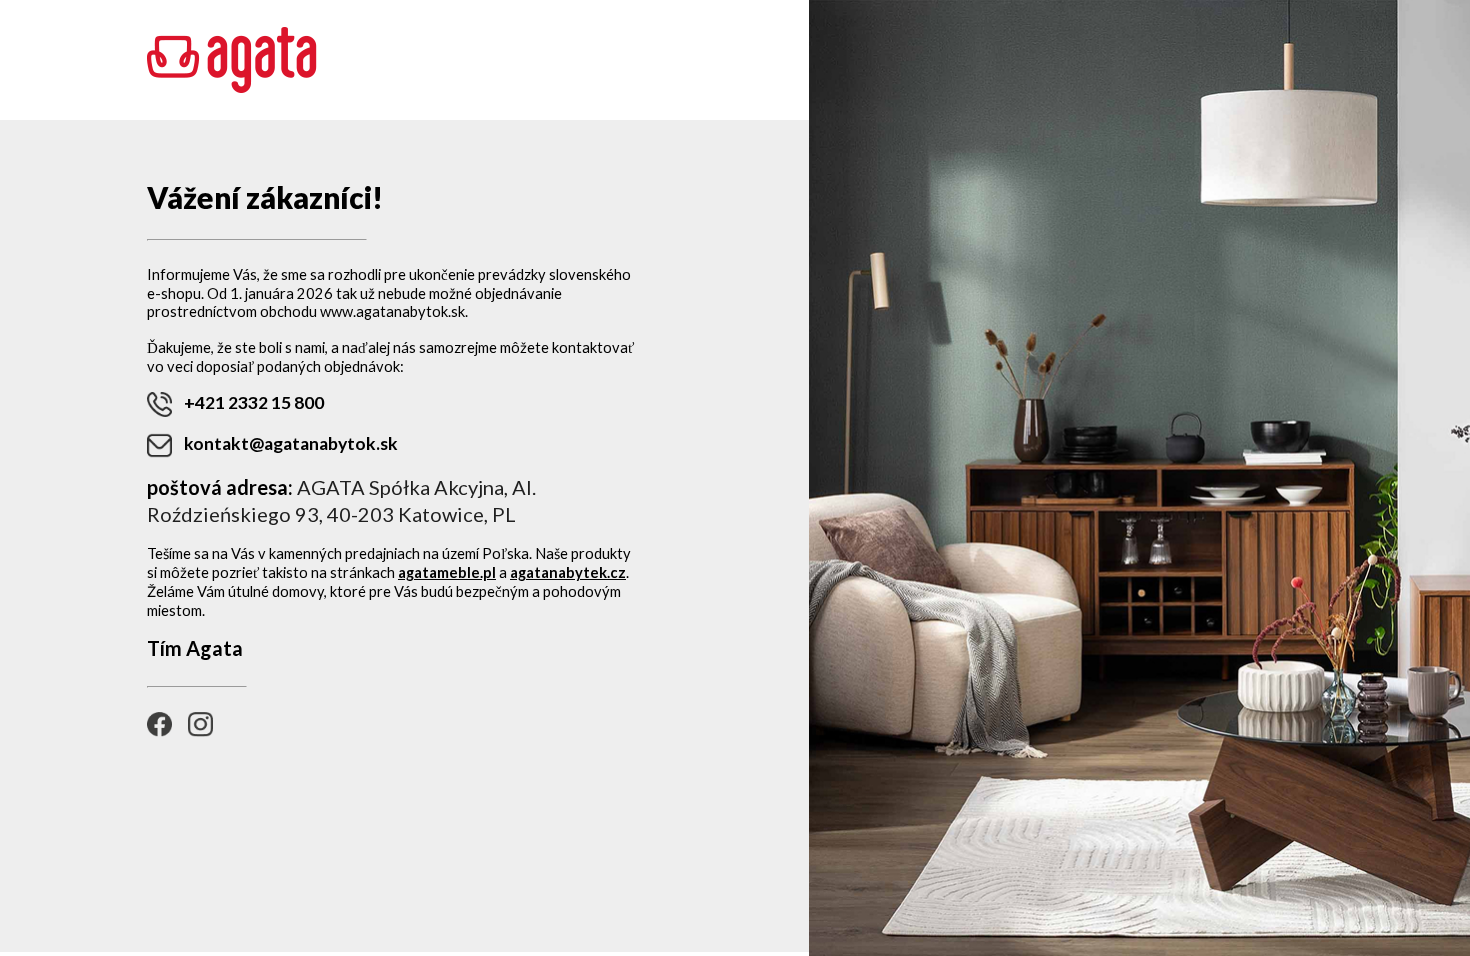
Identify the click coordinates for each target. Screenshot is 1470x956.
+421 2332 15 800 (254, 402)
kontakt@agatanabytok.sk (291, 443)
